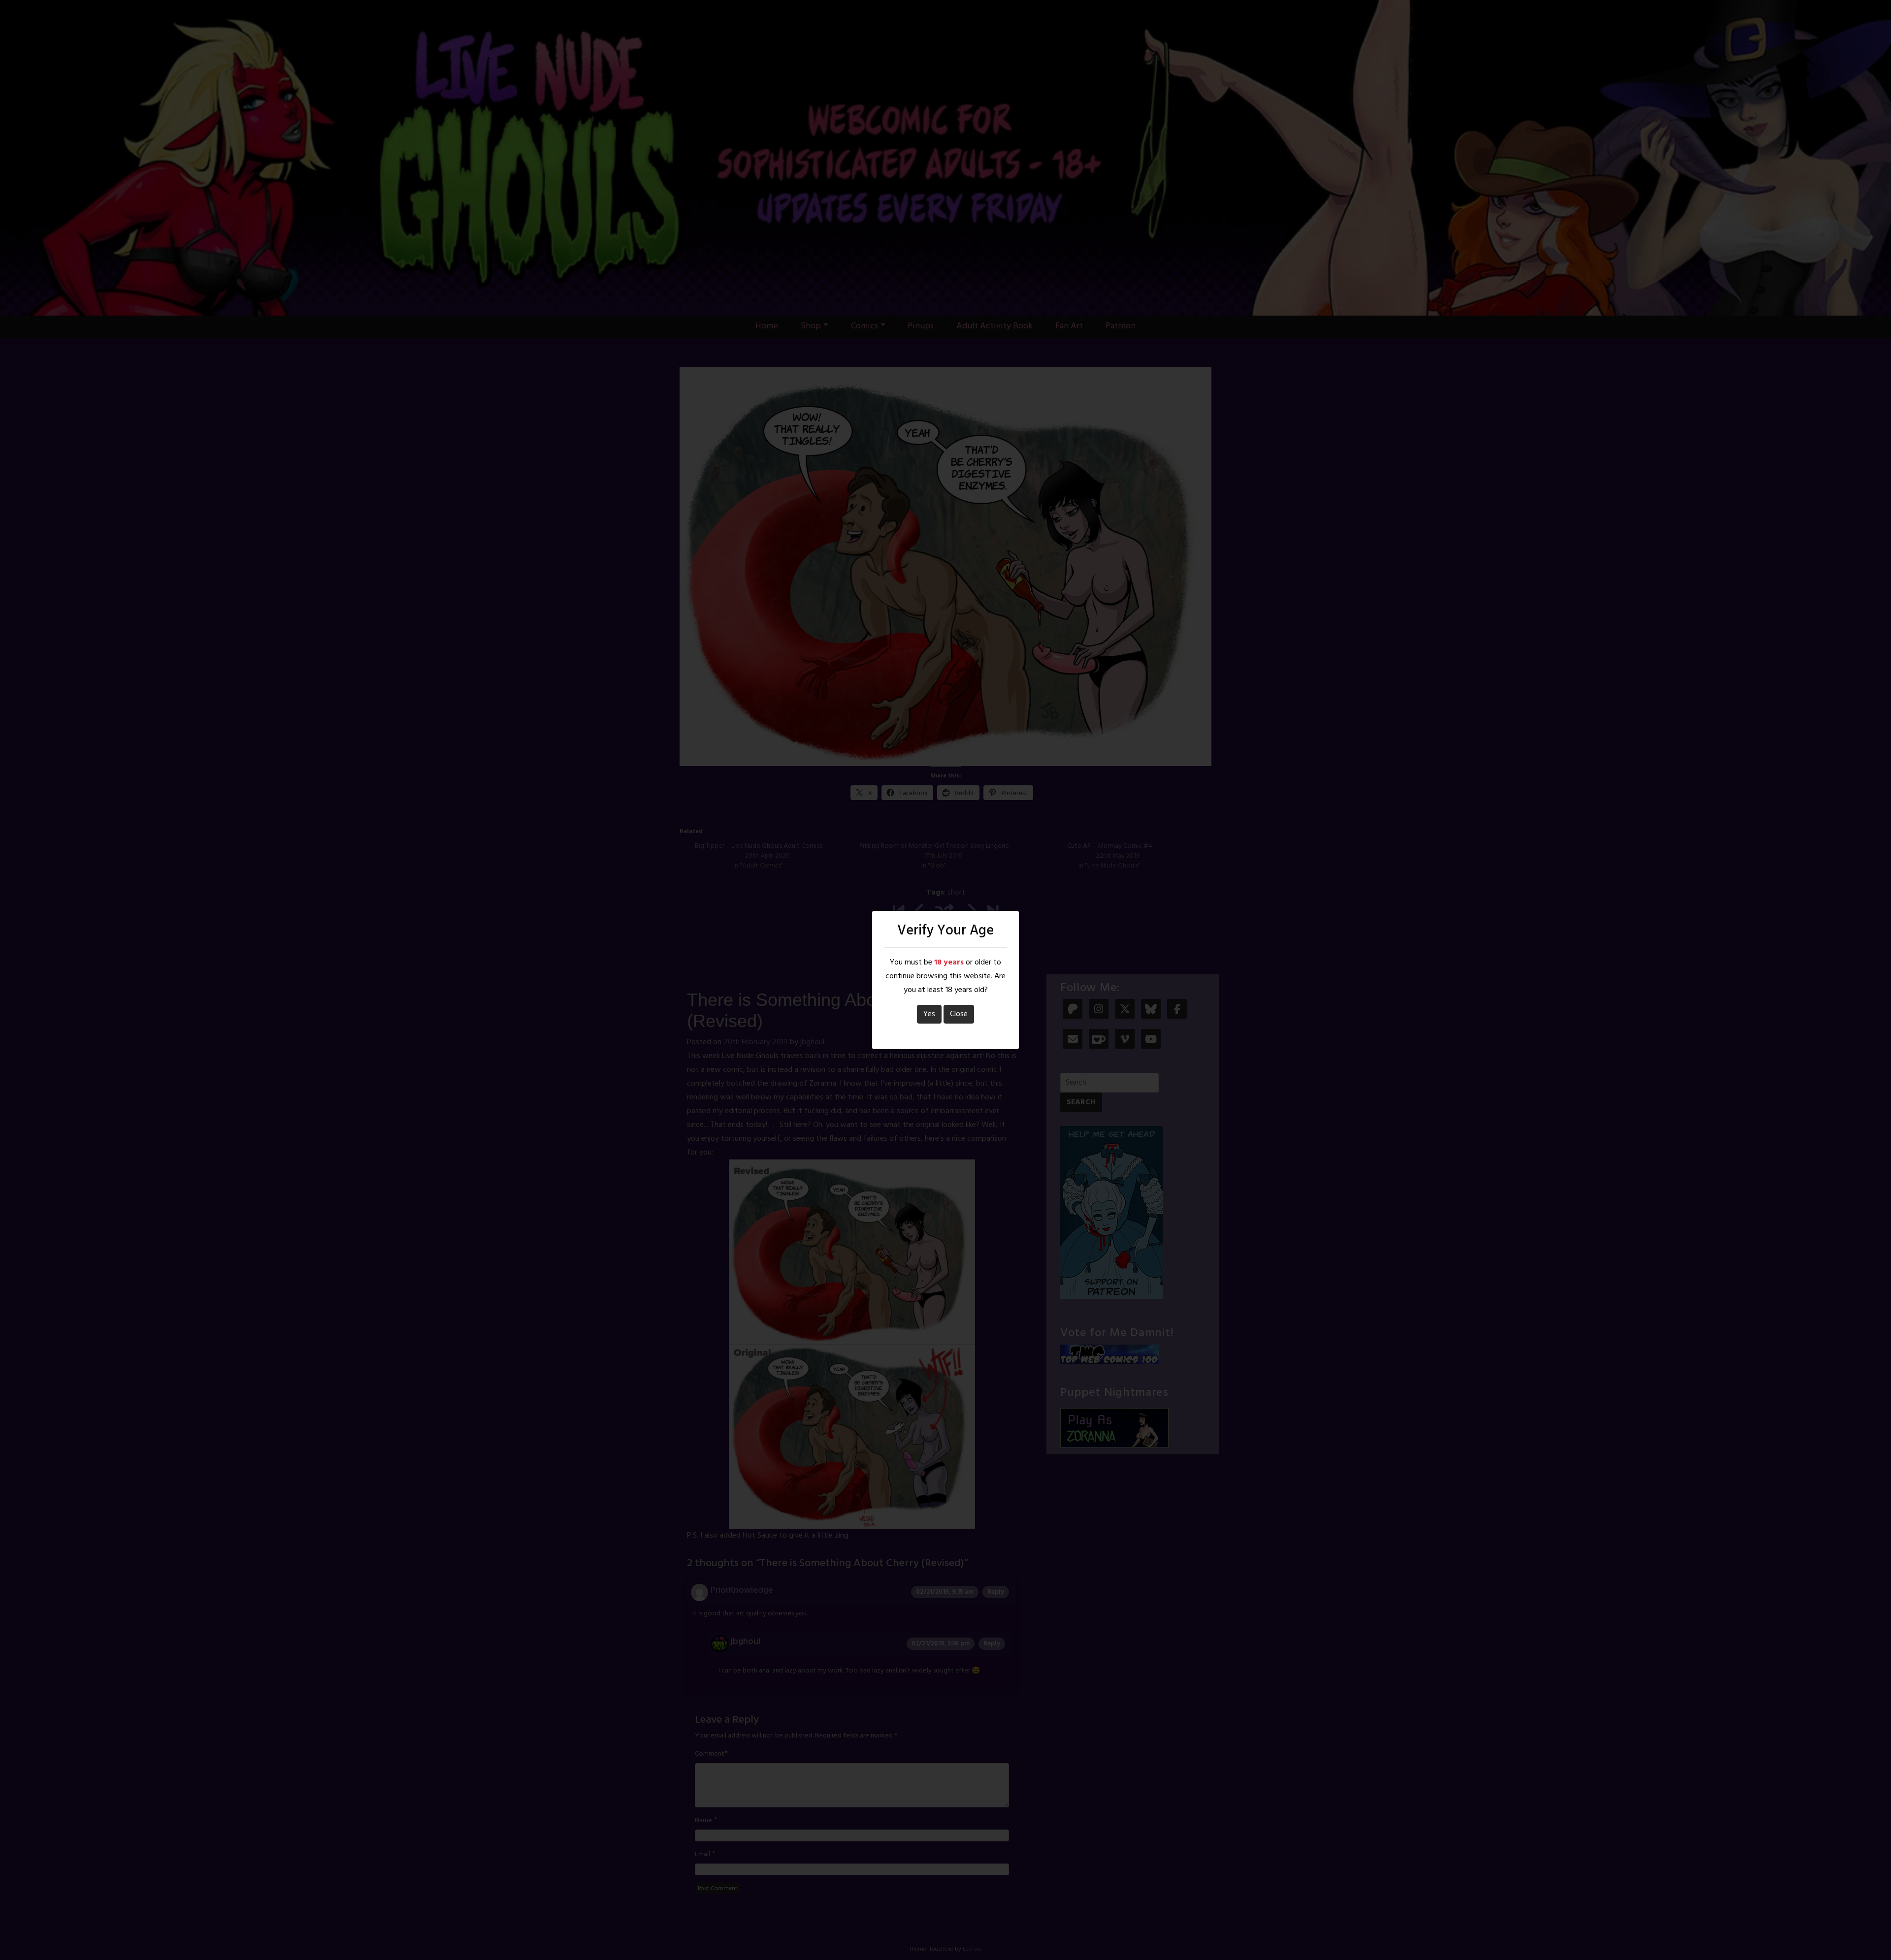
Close (959, 1014)
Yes (929, 1014)
